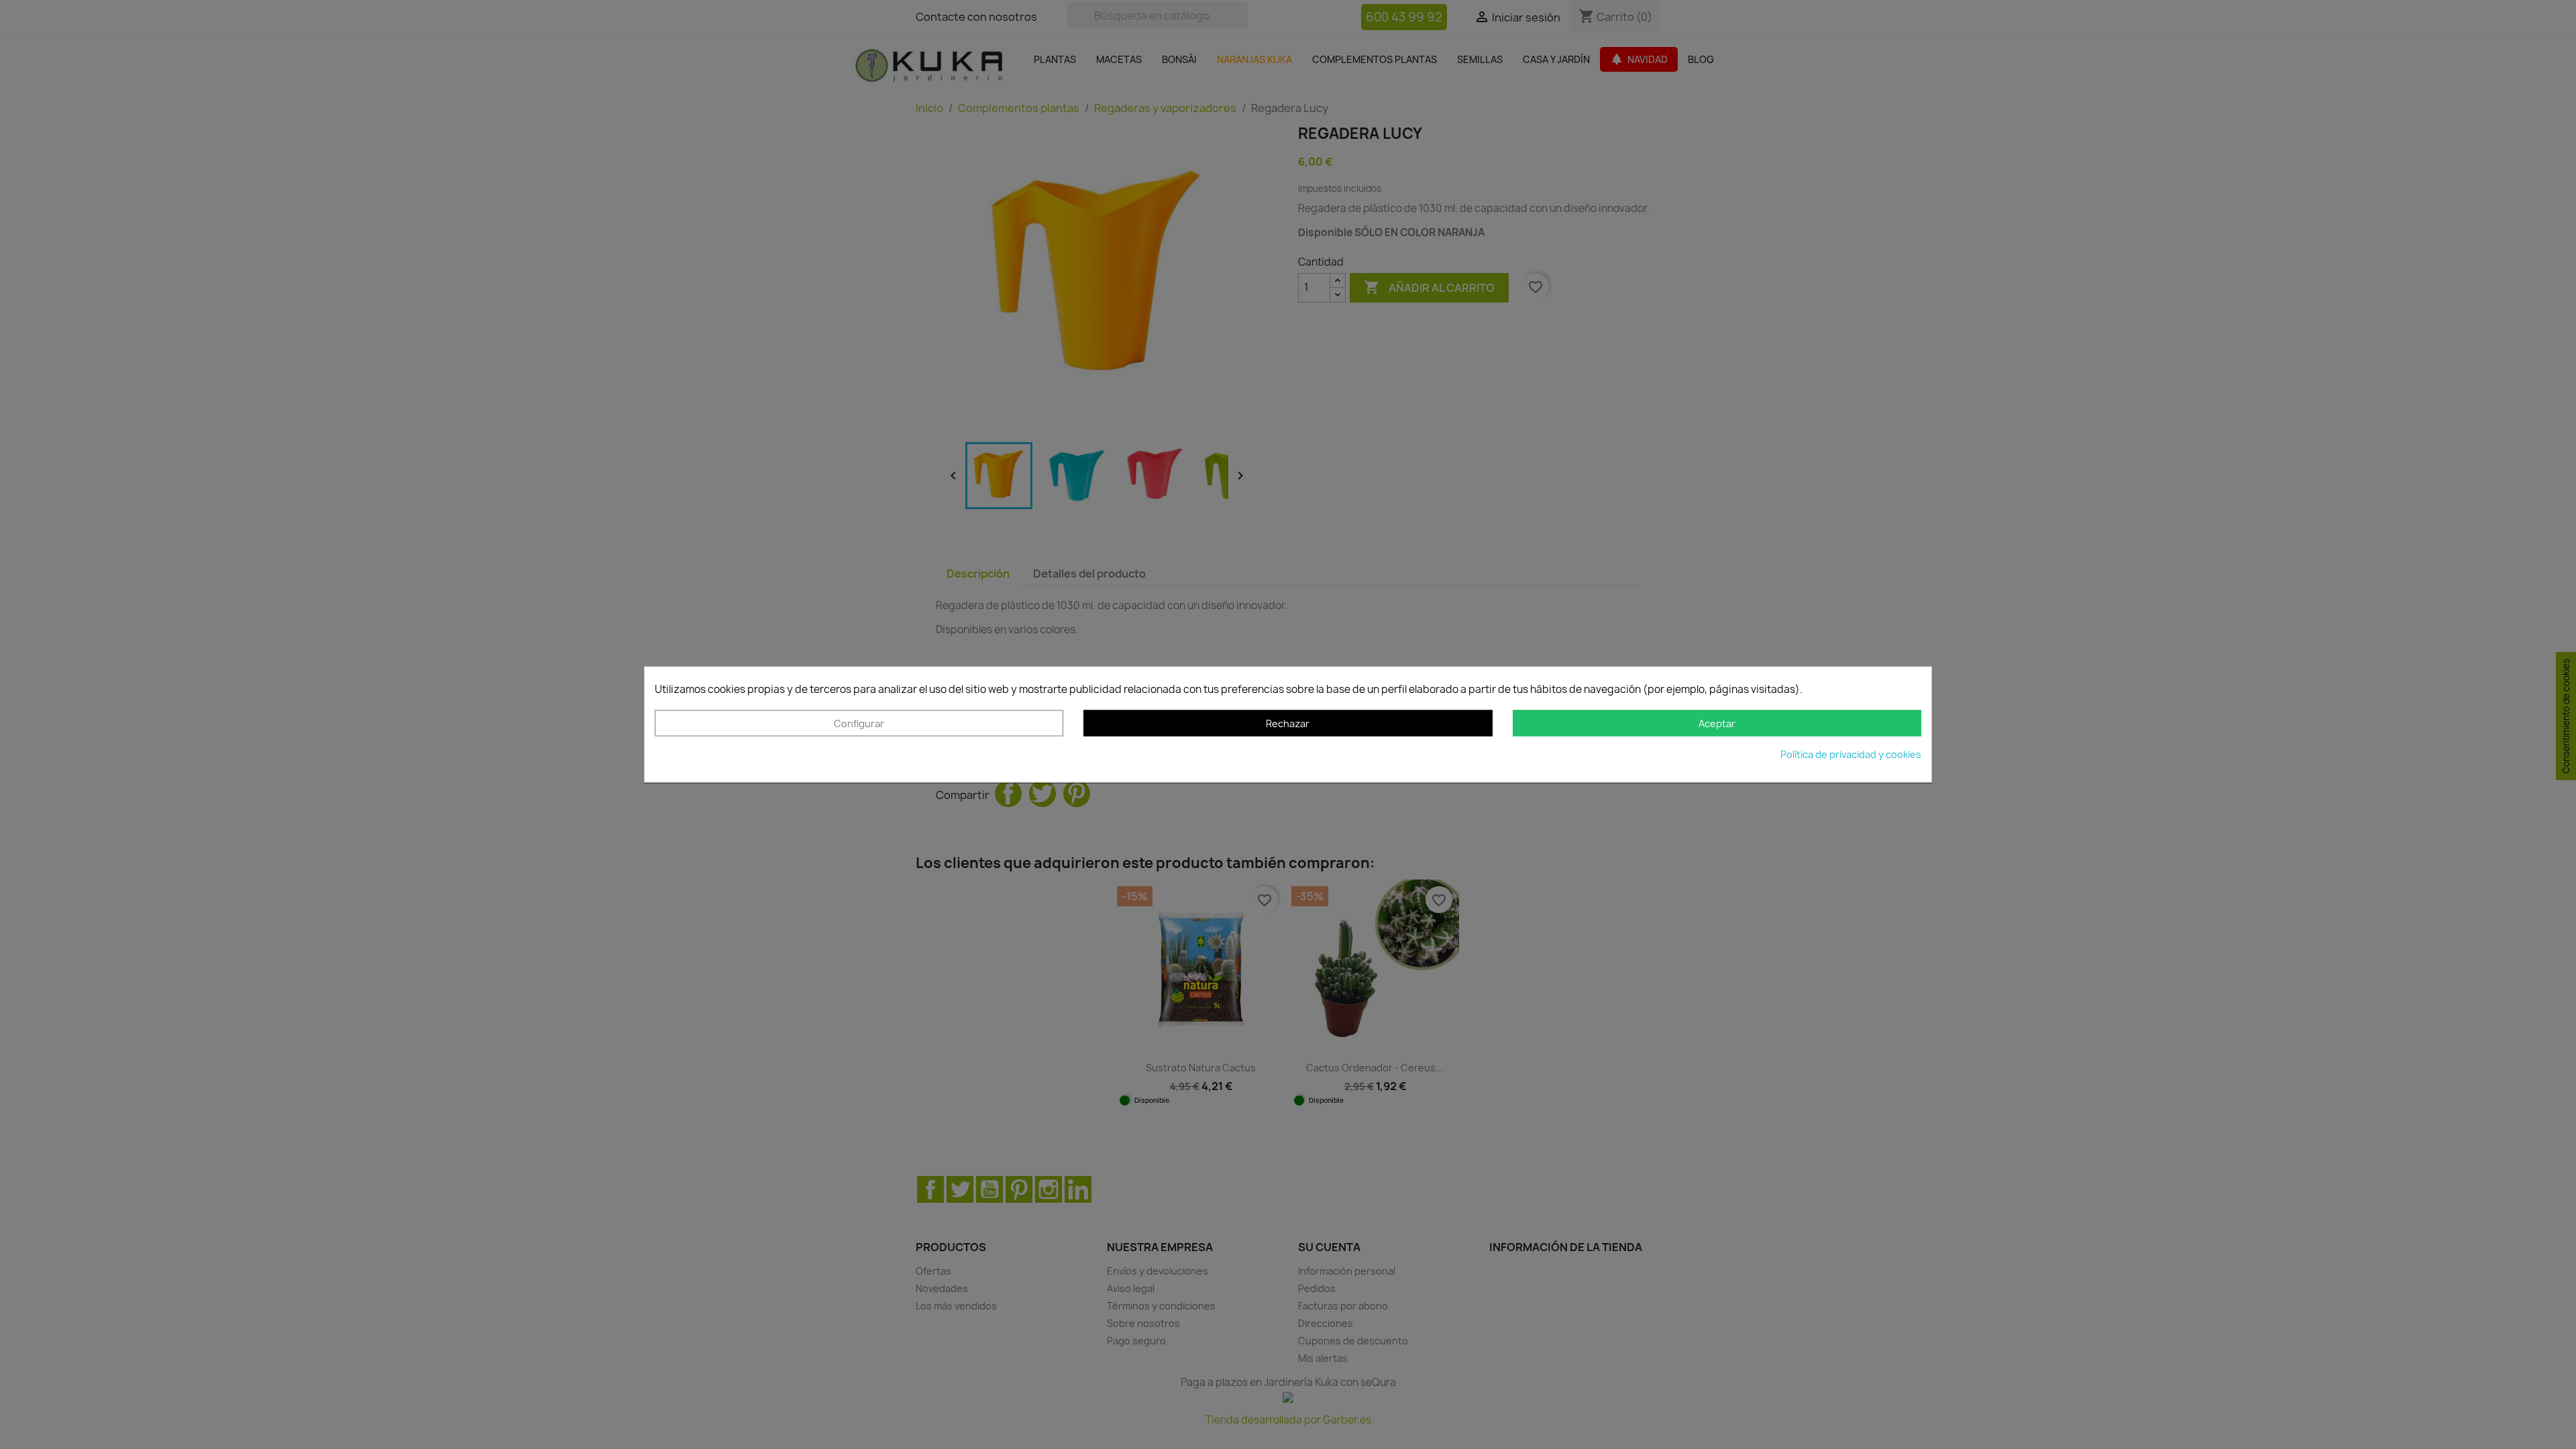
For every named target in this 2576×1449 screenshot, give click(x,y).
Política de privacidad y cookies (1851, 755)
